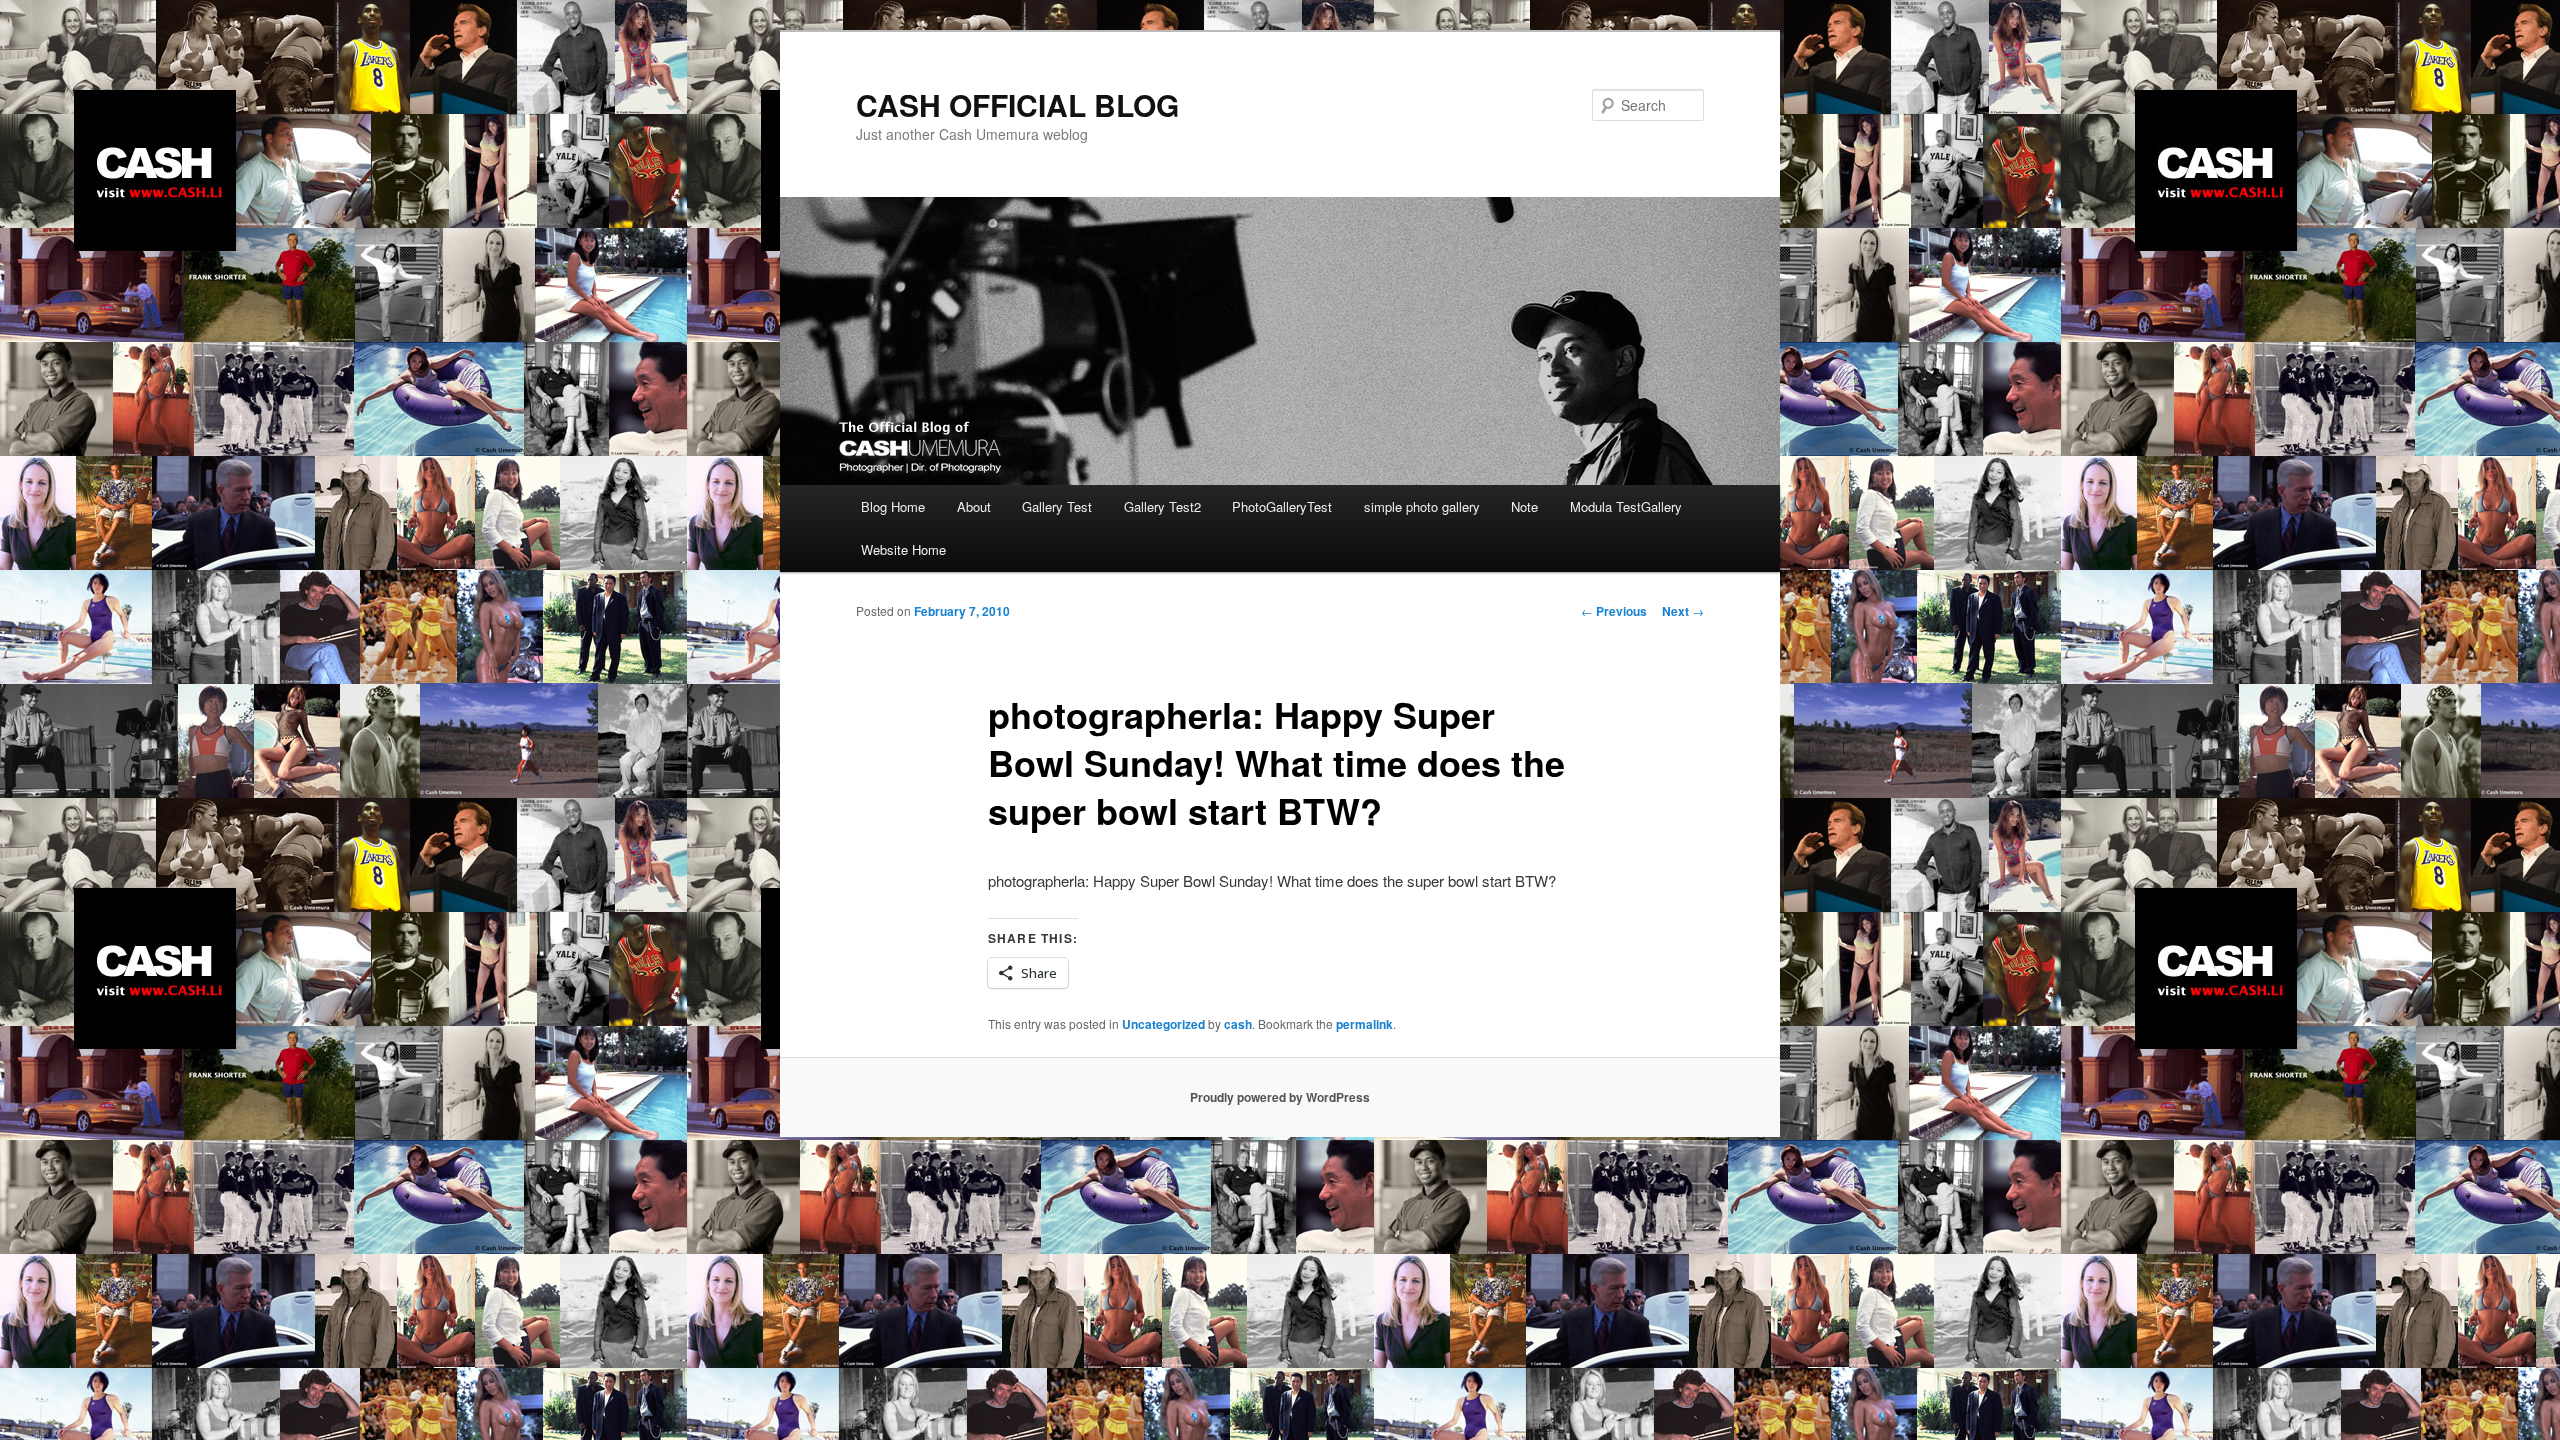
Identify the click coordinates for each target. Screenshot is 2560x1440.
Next (1683, 611)
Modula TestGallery (1626, 506)
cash (1238, 1024)
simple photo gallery (1422, 506)
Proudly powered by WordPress (1280, 1097)
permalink (1364, 1024)
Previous (1614, 611)
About (974, 506)
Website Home (903, 549)
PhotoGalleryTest (1282, 506)
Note (1524, 506)
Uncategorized (1163, 1024)
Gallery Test (1057, 506)
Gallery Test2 (1162, 506)
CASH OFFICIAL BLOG (1017, 104)
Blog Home (893, 506)
